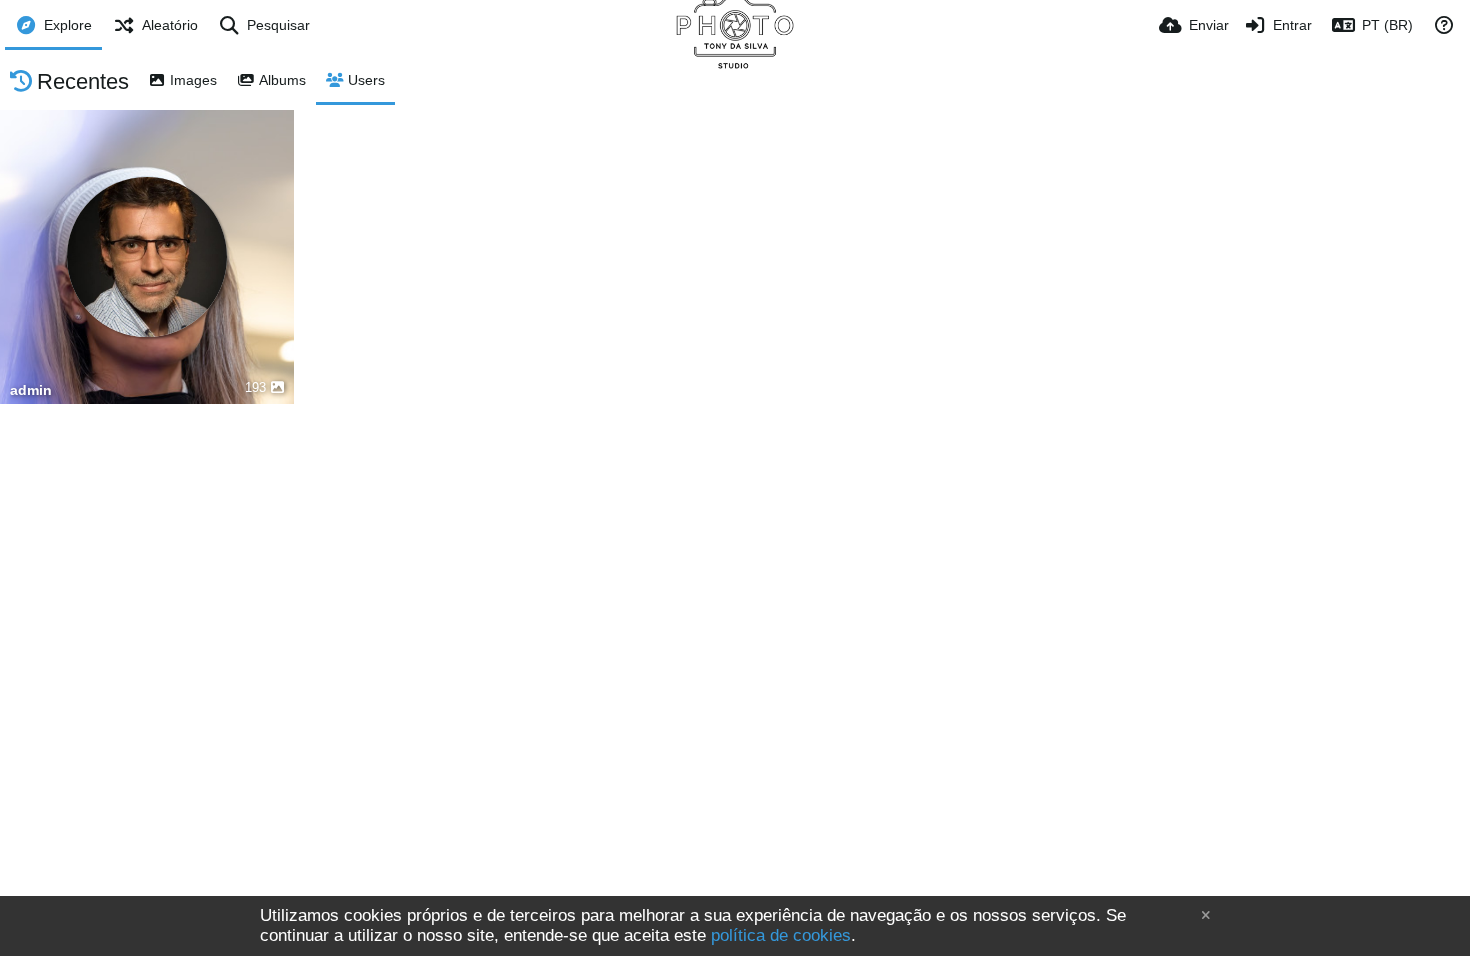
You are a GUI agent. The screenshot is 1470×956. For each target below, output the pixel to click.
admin (31, 390)
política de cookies (781, 935)
